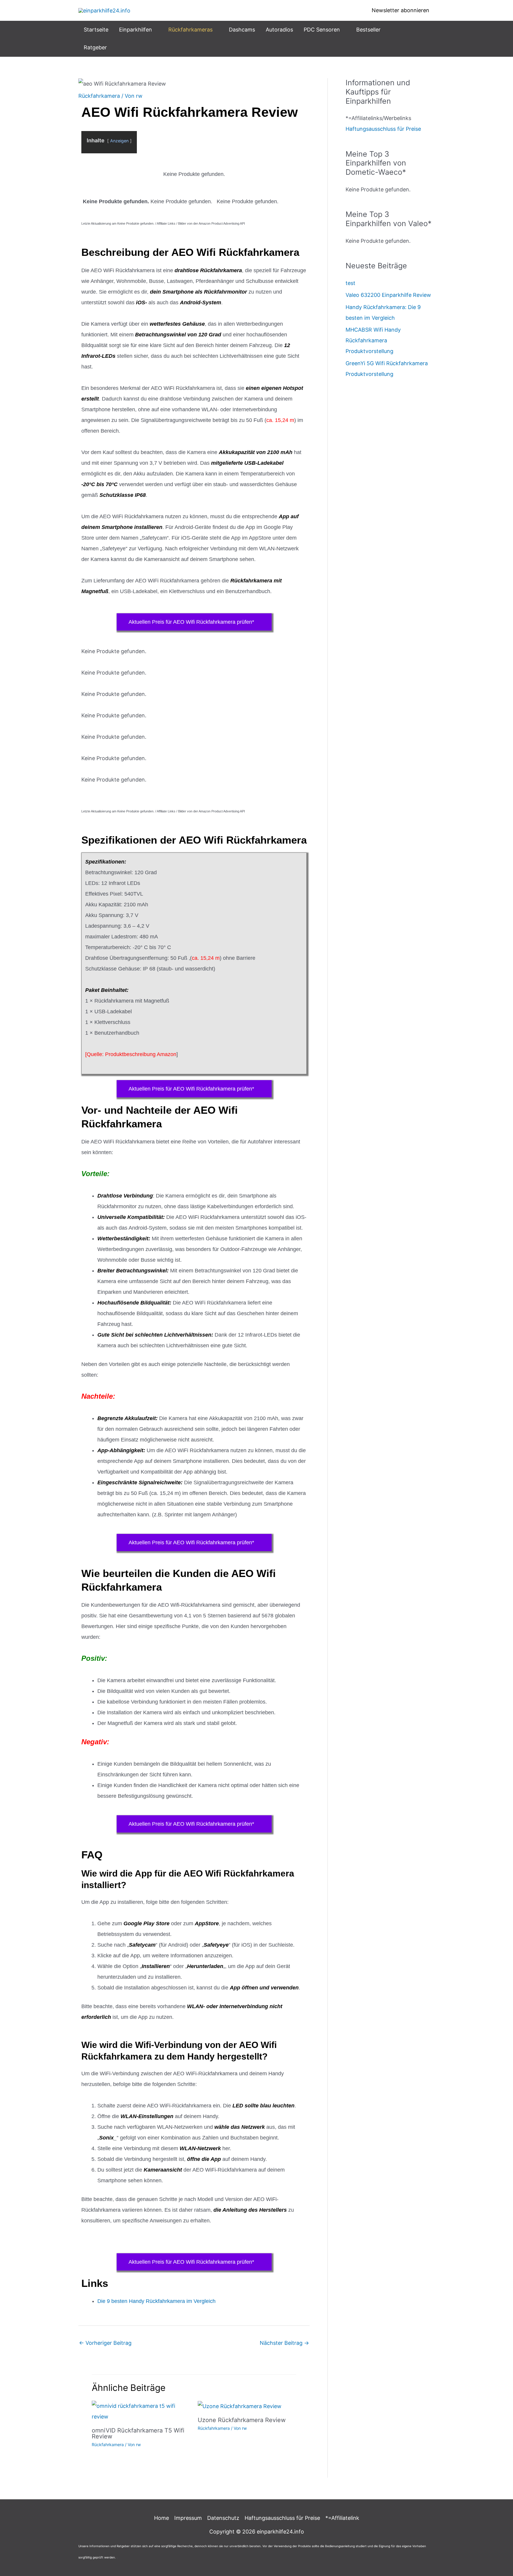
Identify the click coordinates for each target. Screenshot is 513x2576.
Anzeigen (119, 141)
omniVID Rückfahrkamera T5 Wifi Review (138, 2433)
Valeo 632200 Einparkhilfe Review (388, 295)
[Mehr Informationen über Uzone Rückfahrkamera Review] (240, 2406)
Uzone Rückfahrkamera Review (242, 2420)
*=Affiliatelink (342, 2518)
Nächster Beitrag (284, 2343)
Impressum (188, 2518)
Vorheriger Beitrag (105, 2343)
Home (161, 2518)
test (350, 283)
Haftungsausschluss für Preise (383, 129)
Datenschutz (223, 2518)
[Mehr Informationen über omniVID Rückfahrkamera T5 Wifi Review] (141, 2411)
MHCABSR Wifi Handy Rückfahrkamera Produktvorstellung (373, 340)
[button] (155, 30)
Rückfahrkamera (99, 96)
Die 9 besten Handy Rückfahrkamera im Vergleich (156, 2301)
